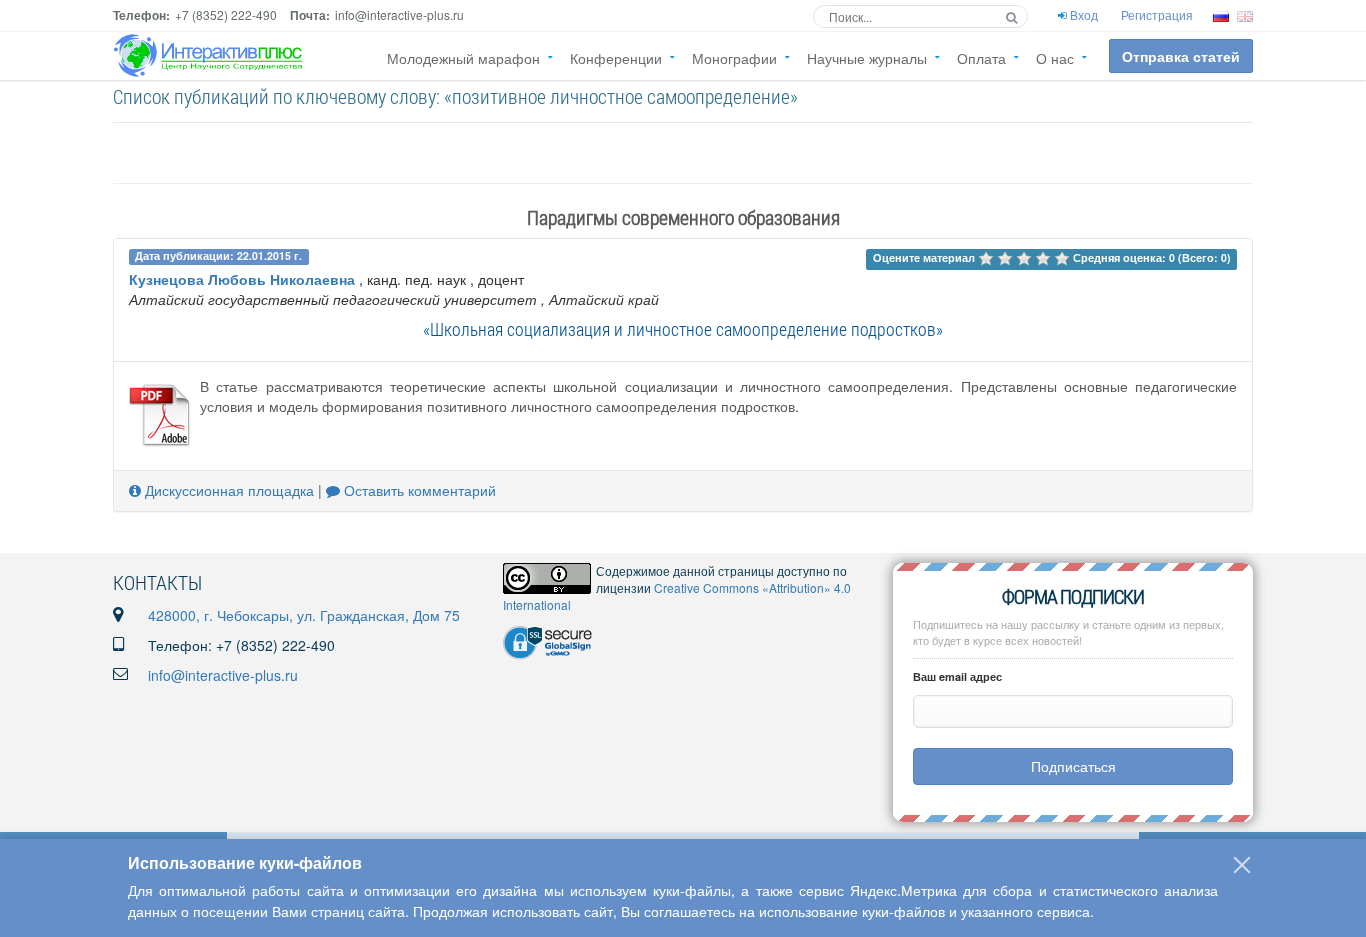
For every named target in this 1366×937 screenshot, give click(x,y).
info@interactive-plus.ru (223, 675)
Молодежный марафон (463, 58)
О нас (1055, 58)
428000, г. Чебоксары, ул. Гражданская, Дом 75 (304, 615)
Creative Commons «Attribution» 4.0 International (677, 596)
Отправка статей (1181, 56)
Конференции (616, 58)
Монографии (734, 58)
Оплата (981, 58)
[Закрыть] (1242, 865)
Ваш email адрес (957, 676)
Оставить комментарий (418, 490)
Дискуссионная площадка (227, 490)
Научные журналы (867, 58)
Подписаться (1073, 766)
